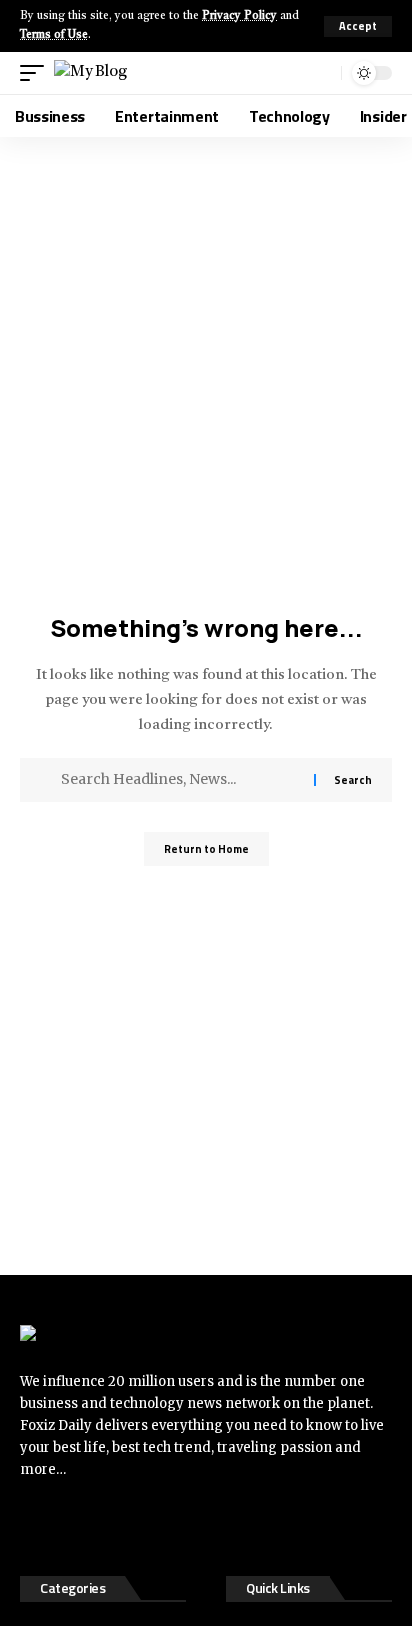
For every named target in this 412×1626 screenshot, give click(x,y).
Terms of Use (54, 35)
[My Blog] (90, 73)
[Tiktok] (155, 1524)
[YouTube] (115, 1524)
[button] (358, 26)
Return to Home (206, 849)
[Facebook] (35, 1524)
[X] (75, 1524)
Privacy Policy (239, 16)
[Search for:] (180, 780)
